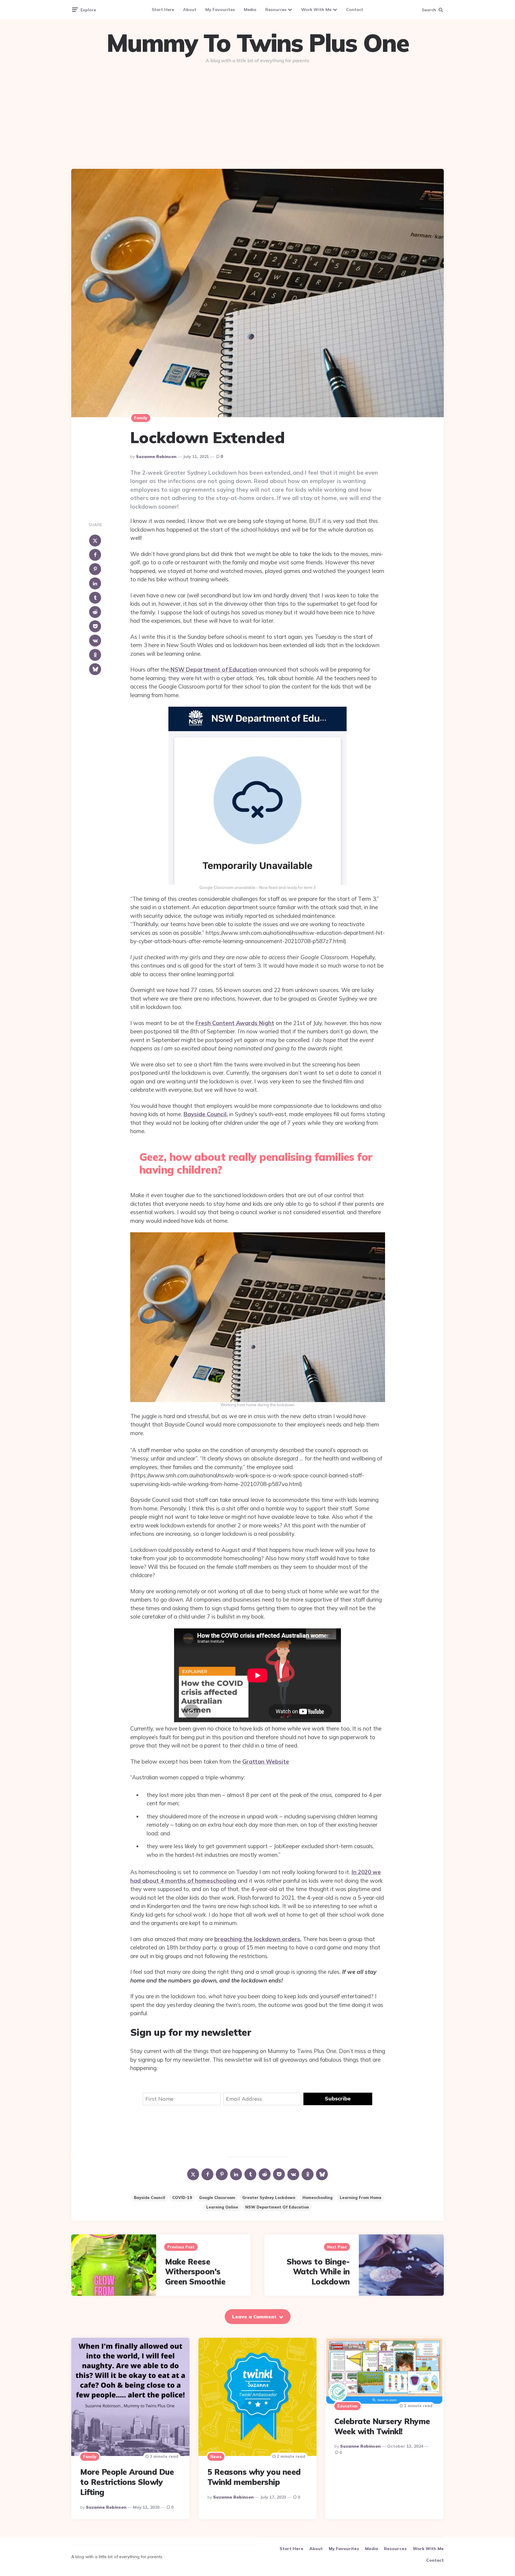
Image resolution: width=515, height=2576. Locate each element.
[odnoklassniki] (95, 655)
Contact (355, 10)
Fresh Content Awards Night (235, 1023)
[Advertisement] (257, 114)
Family (141, 418)
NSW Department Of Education (277, 2207)
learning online (222, 2207)
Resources (276, 10)
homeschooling (318, 2197)
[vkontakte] (95, 641)
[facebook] (95, 555)
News (216, 2457)
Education (348, 2406)
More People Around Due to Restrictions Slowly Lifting (127, 2482)
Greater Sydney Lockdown (269, 2197)
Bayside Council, (206, 1114)
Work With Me (316, 10)
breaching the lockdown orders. (258, 1939)
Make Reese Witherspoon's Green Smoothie (195, 2272)
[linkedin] (95, 583)
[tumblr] (95, 598)
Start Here (163, 10)
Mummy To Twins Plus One (257, 43)
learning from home (361, 2197)
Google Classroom (217, 2197)
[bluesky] (95, 669)
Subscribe (338, 2098)
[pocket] (95, 626)
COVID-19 (182, 2197)
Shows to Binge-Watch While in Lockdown (318, 2272)
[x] (95, 541)
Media (250, 10)
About (190, 10)
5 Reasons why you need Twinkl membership (254, 2477)
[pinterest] (95, 569)
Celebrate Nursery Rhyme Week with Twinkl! (382, 2426)
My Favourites (220, 10)
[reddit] (95, 612)
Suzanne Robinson (156, 457)
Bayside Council (149, 2197)
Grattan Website (266, 1762)
